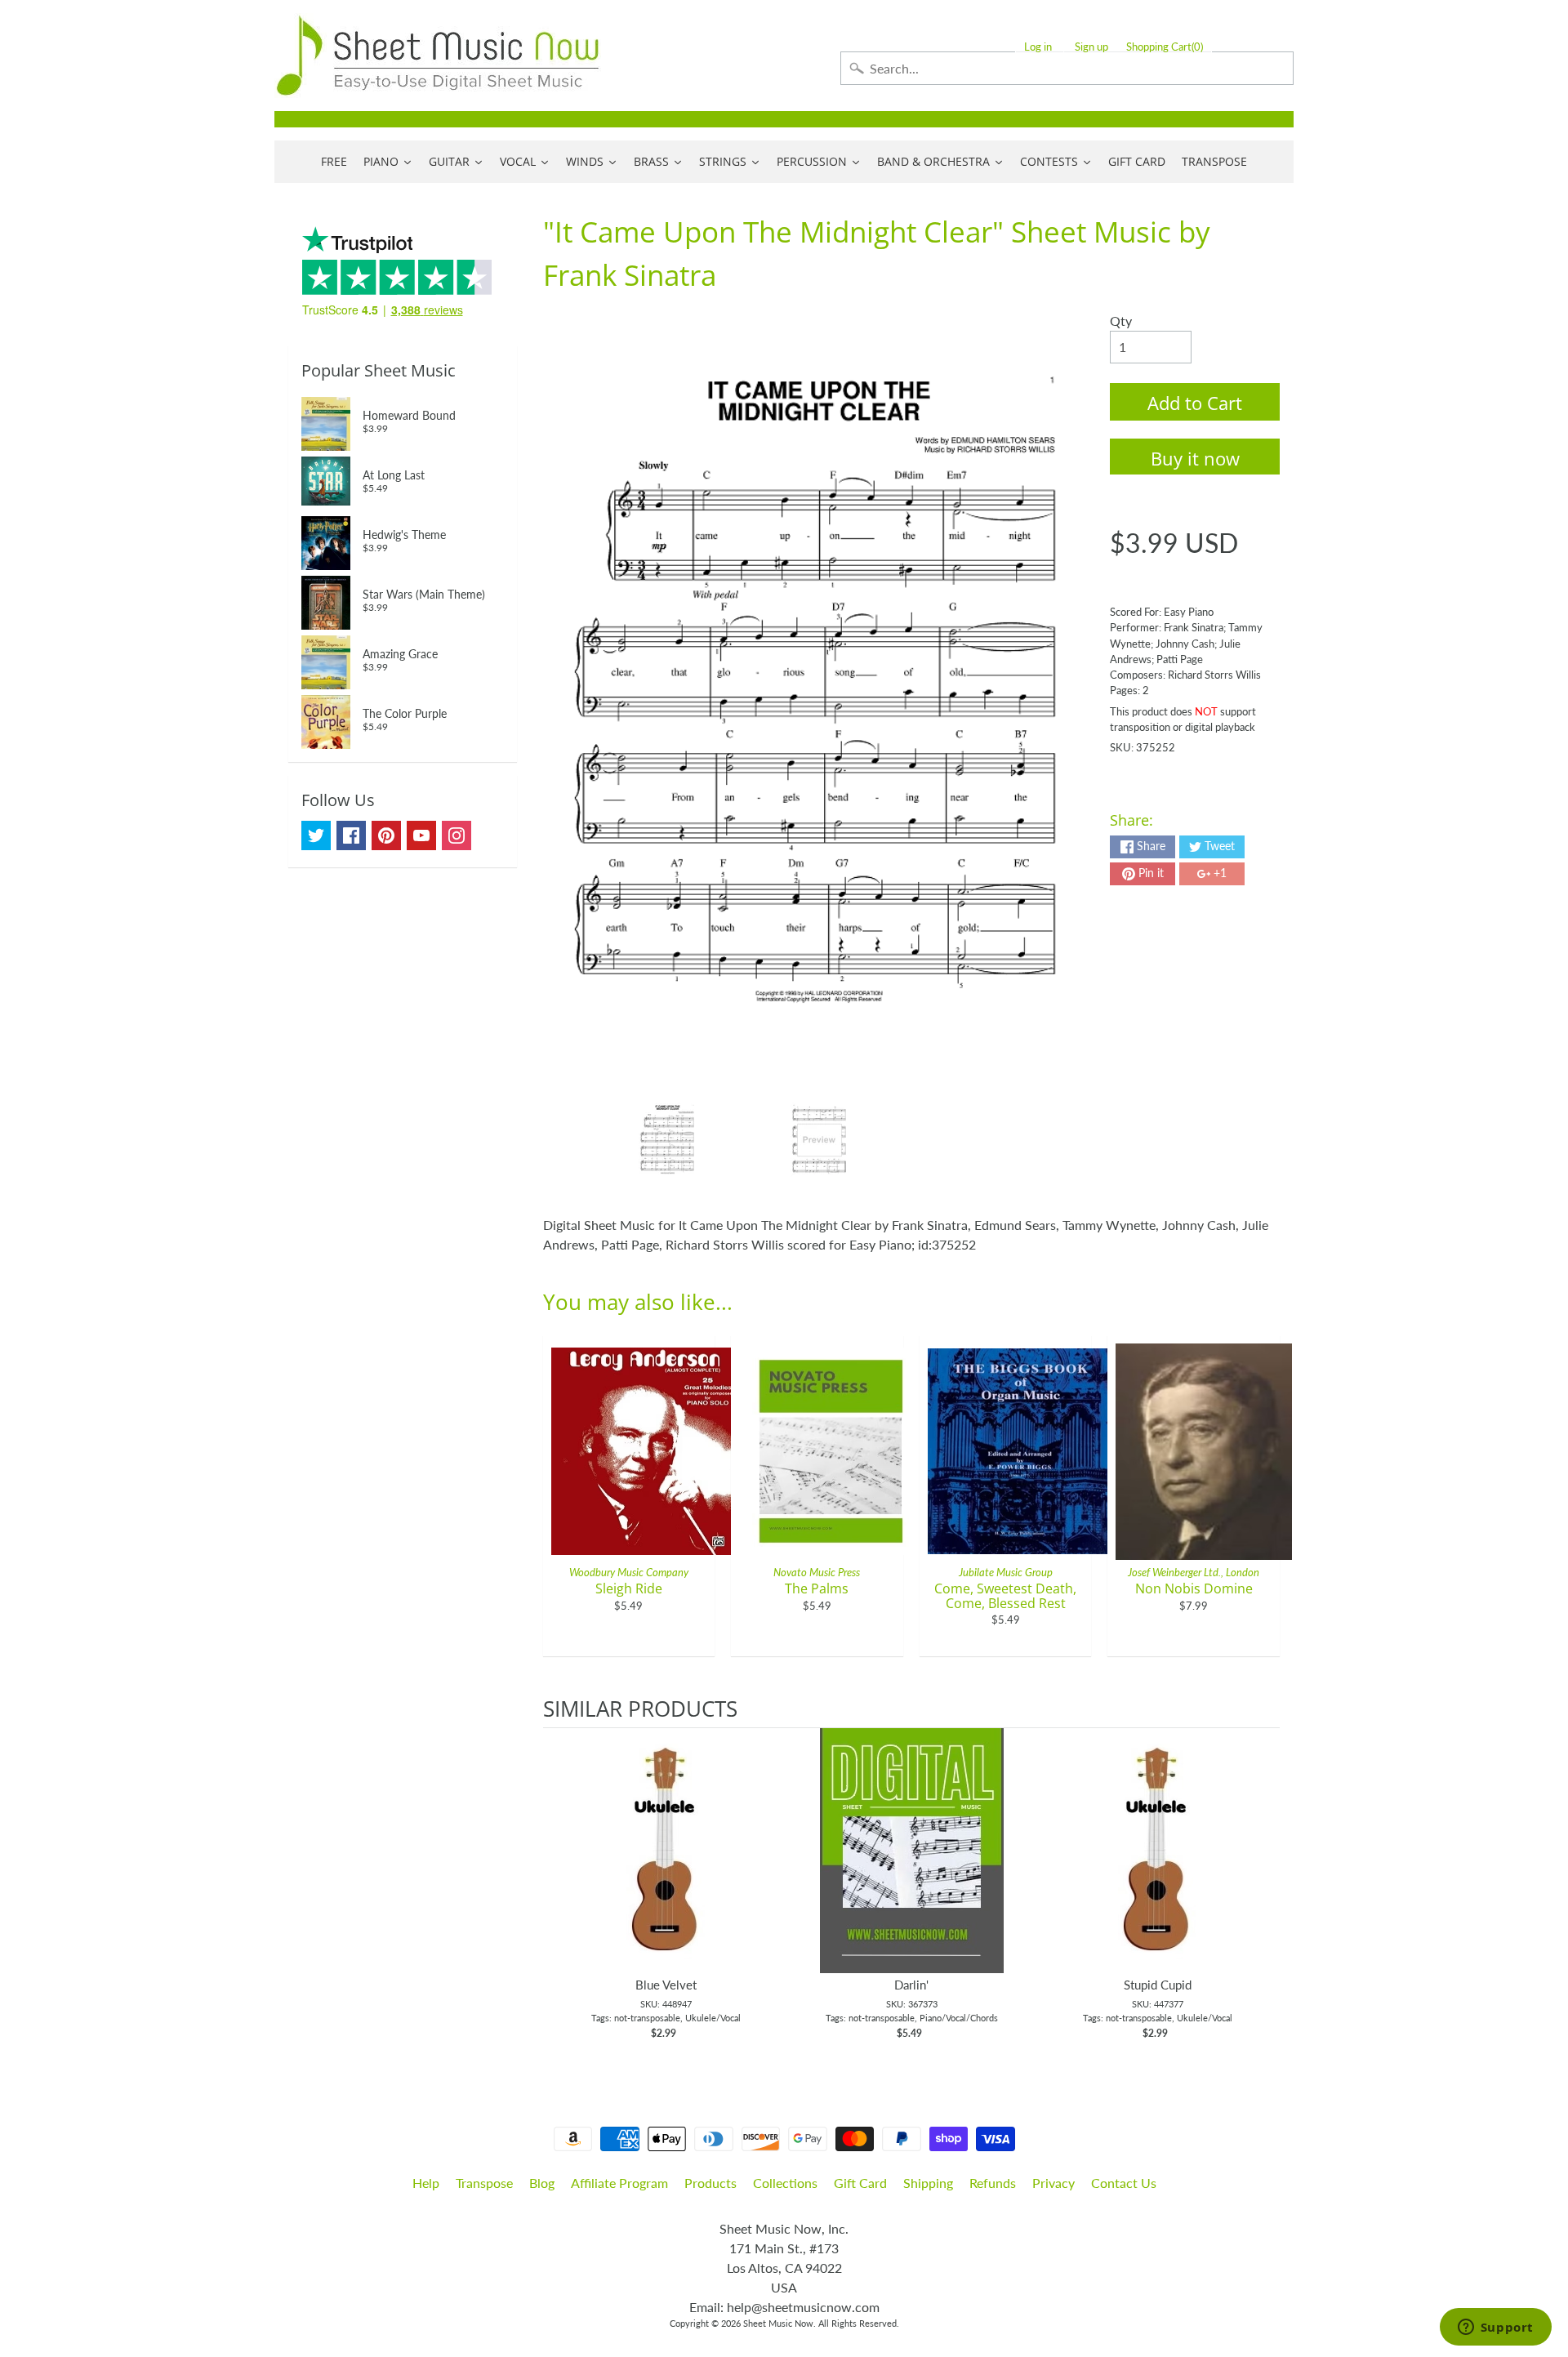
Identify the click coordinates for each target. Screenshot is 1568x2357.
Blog (542, 2183)
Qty (1121, 321)
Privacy (1053, 2183)
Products (710, 2183)
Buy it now (1195, 458)
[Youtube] (421, 835)
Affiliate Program (619, 2183)
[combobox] (1067, 68)
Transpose (484, 2183)
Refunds (993, 2183)
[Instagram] (457, 835)
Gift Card (860, 2183)
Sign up (1091, 47)
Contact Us (1124, 2183)
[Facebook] (351, 835)
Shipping (928, 2183)
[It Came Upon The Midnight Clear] (668, 1140)
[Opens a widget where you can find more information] (1495, 2328)
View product (666, 1867)
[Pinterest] (386, 835)
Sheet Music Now (778, 2323)
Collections (785, 2183)
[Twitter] (316, 835)
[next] (1263, 1892)
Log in (1038, 47)
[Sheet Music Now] (438, 56)
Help (426, 2183)
